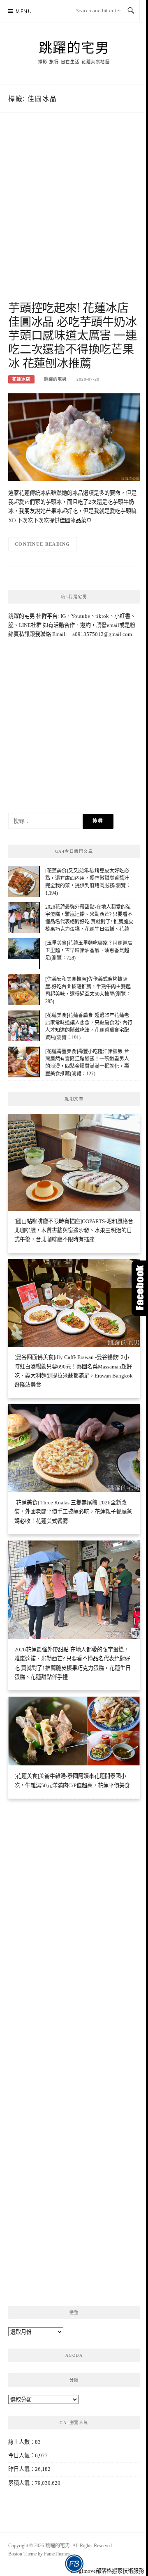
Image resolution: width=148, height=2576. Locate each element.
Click (140, 1288)
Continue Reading (43, 544)
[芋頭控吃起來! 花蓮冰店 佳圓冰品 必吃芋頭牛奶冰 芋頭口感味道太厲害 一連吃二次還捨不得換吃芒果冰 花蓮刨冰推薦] (74, 436)
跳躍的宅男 (74, 47)
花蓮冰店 (21, 379)
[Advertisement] (74, 215)
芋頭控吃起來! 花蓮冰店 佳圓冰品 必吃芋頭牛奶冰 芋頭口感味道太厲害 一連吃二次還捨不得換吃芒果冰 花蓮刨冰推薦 (73, 335)
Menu (24, 11)
